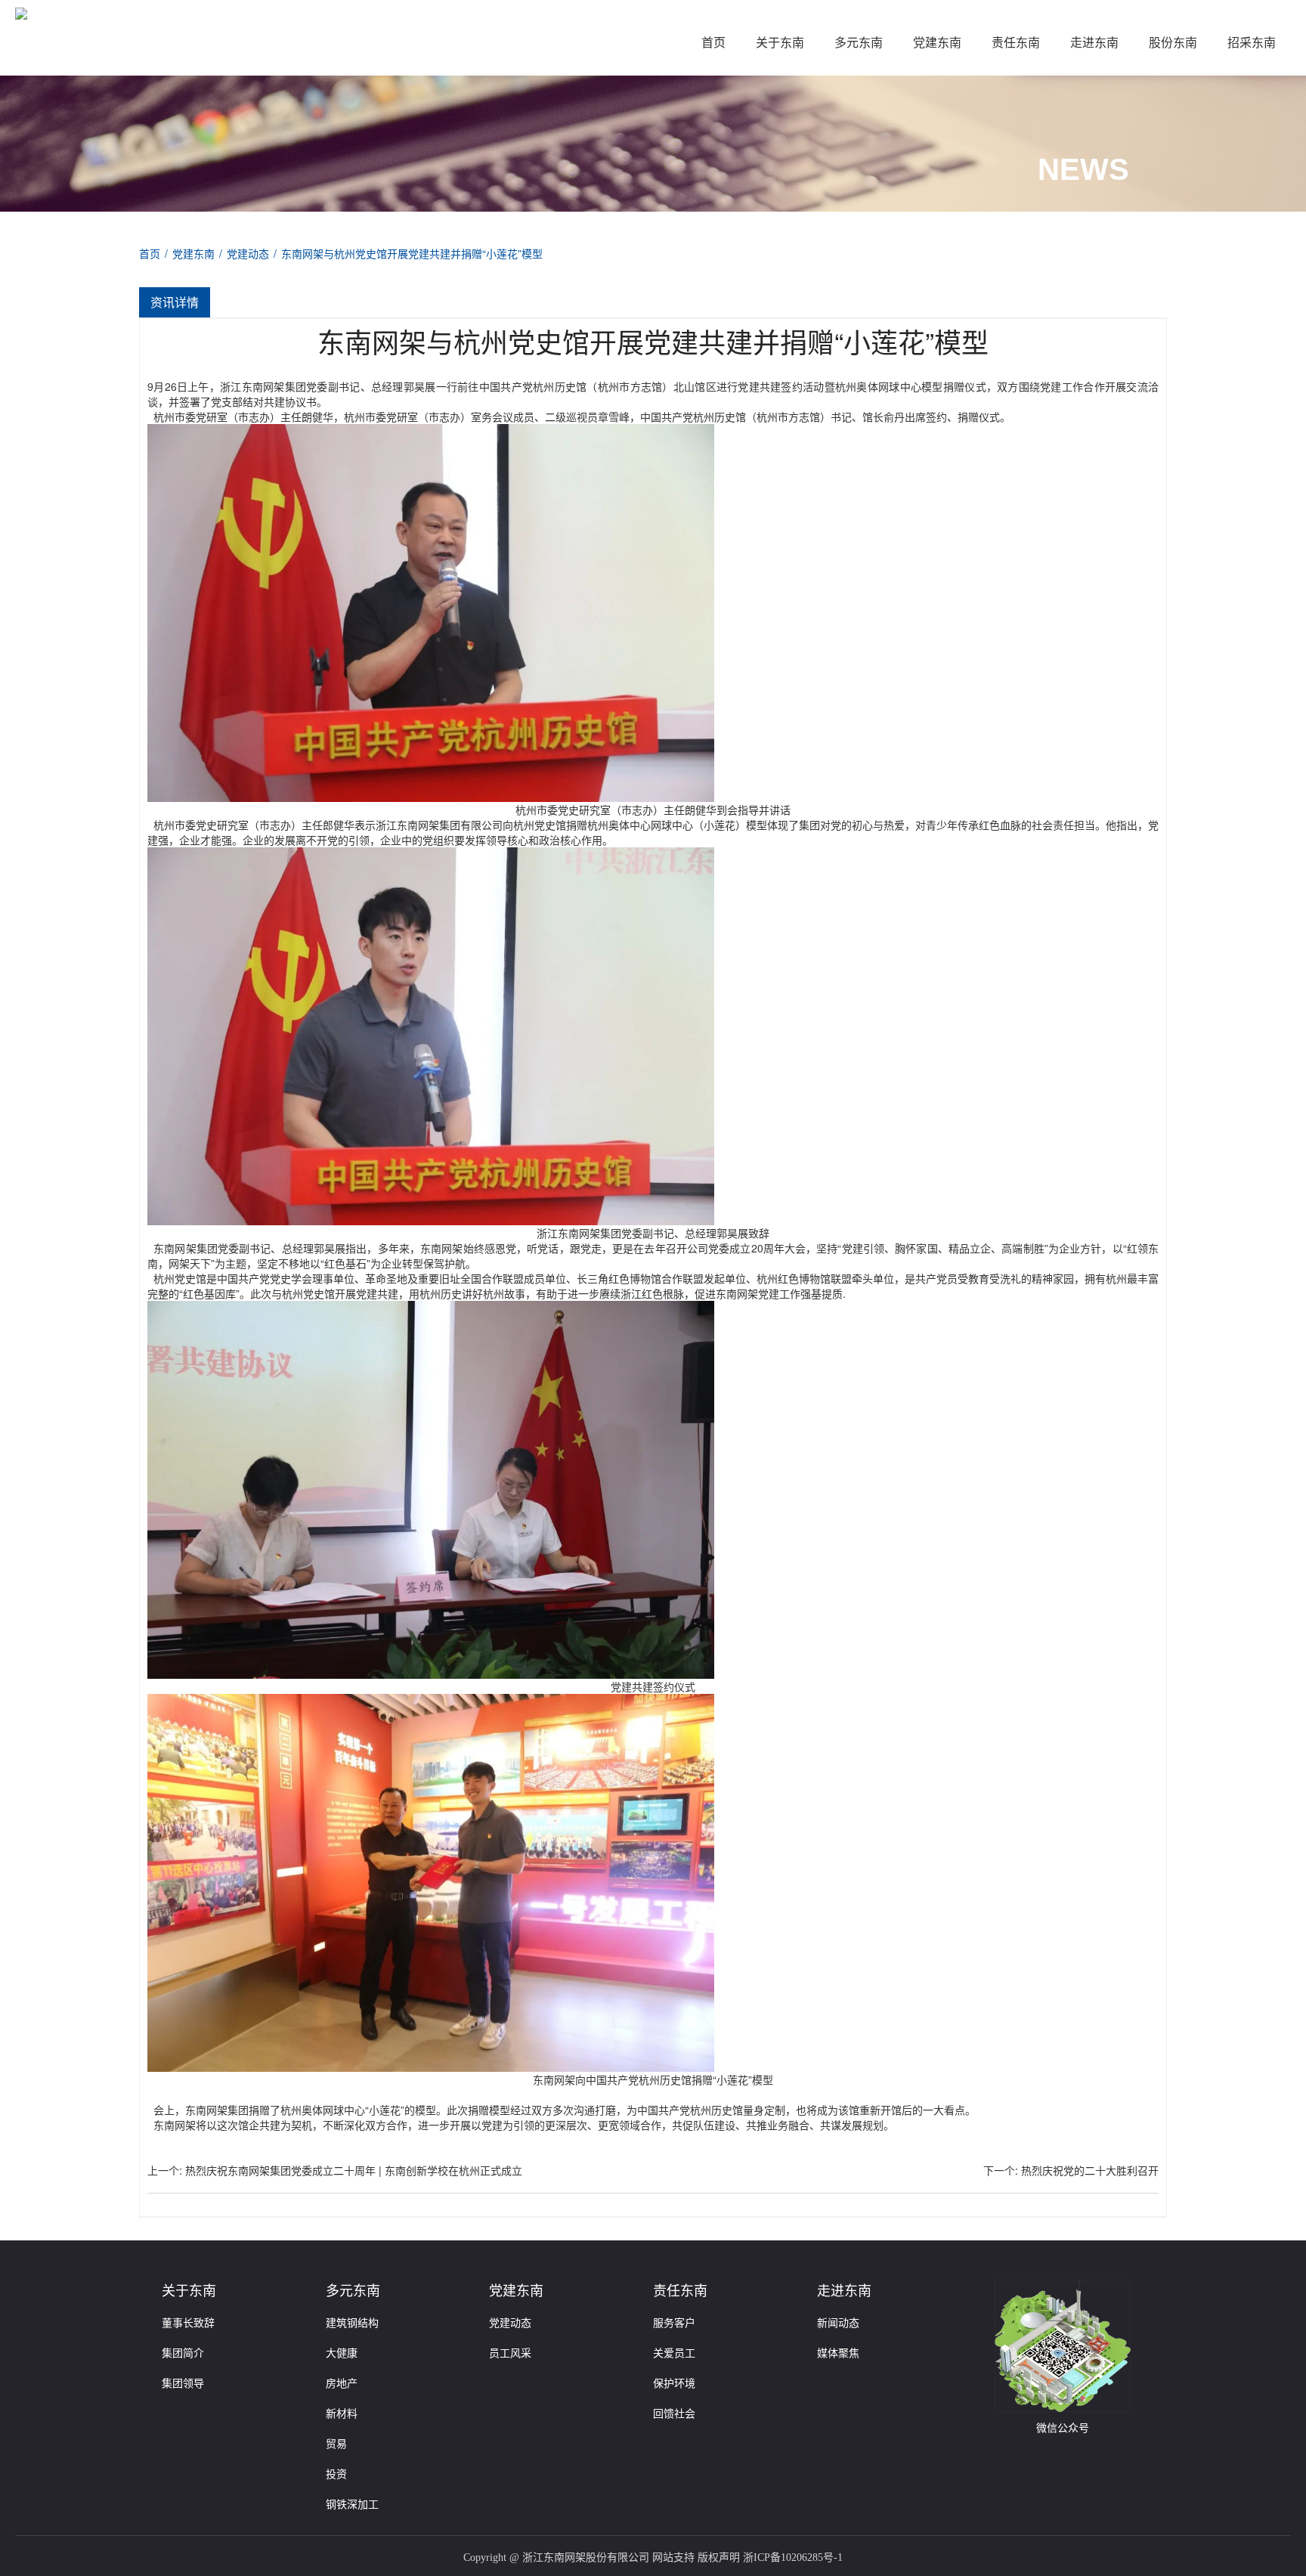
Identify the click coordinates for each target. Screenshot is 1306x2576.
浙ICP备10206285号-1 (793, 2557)
